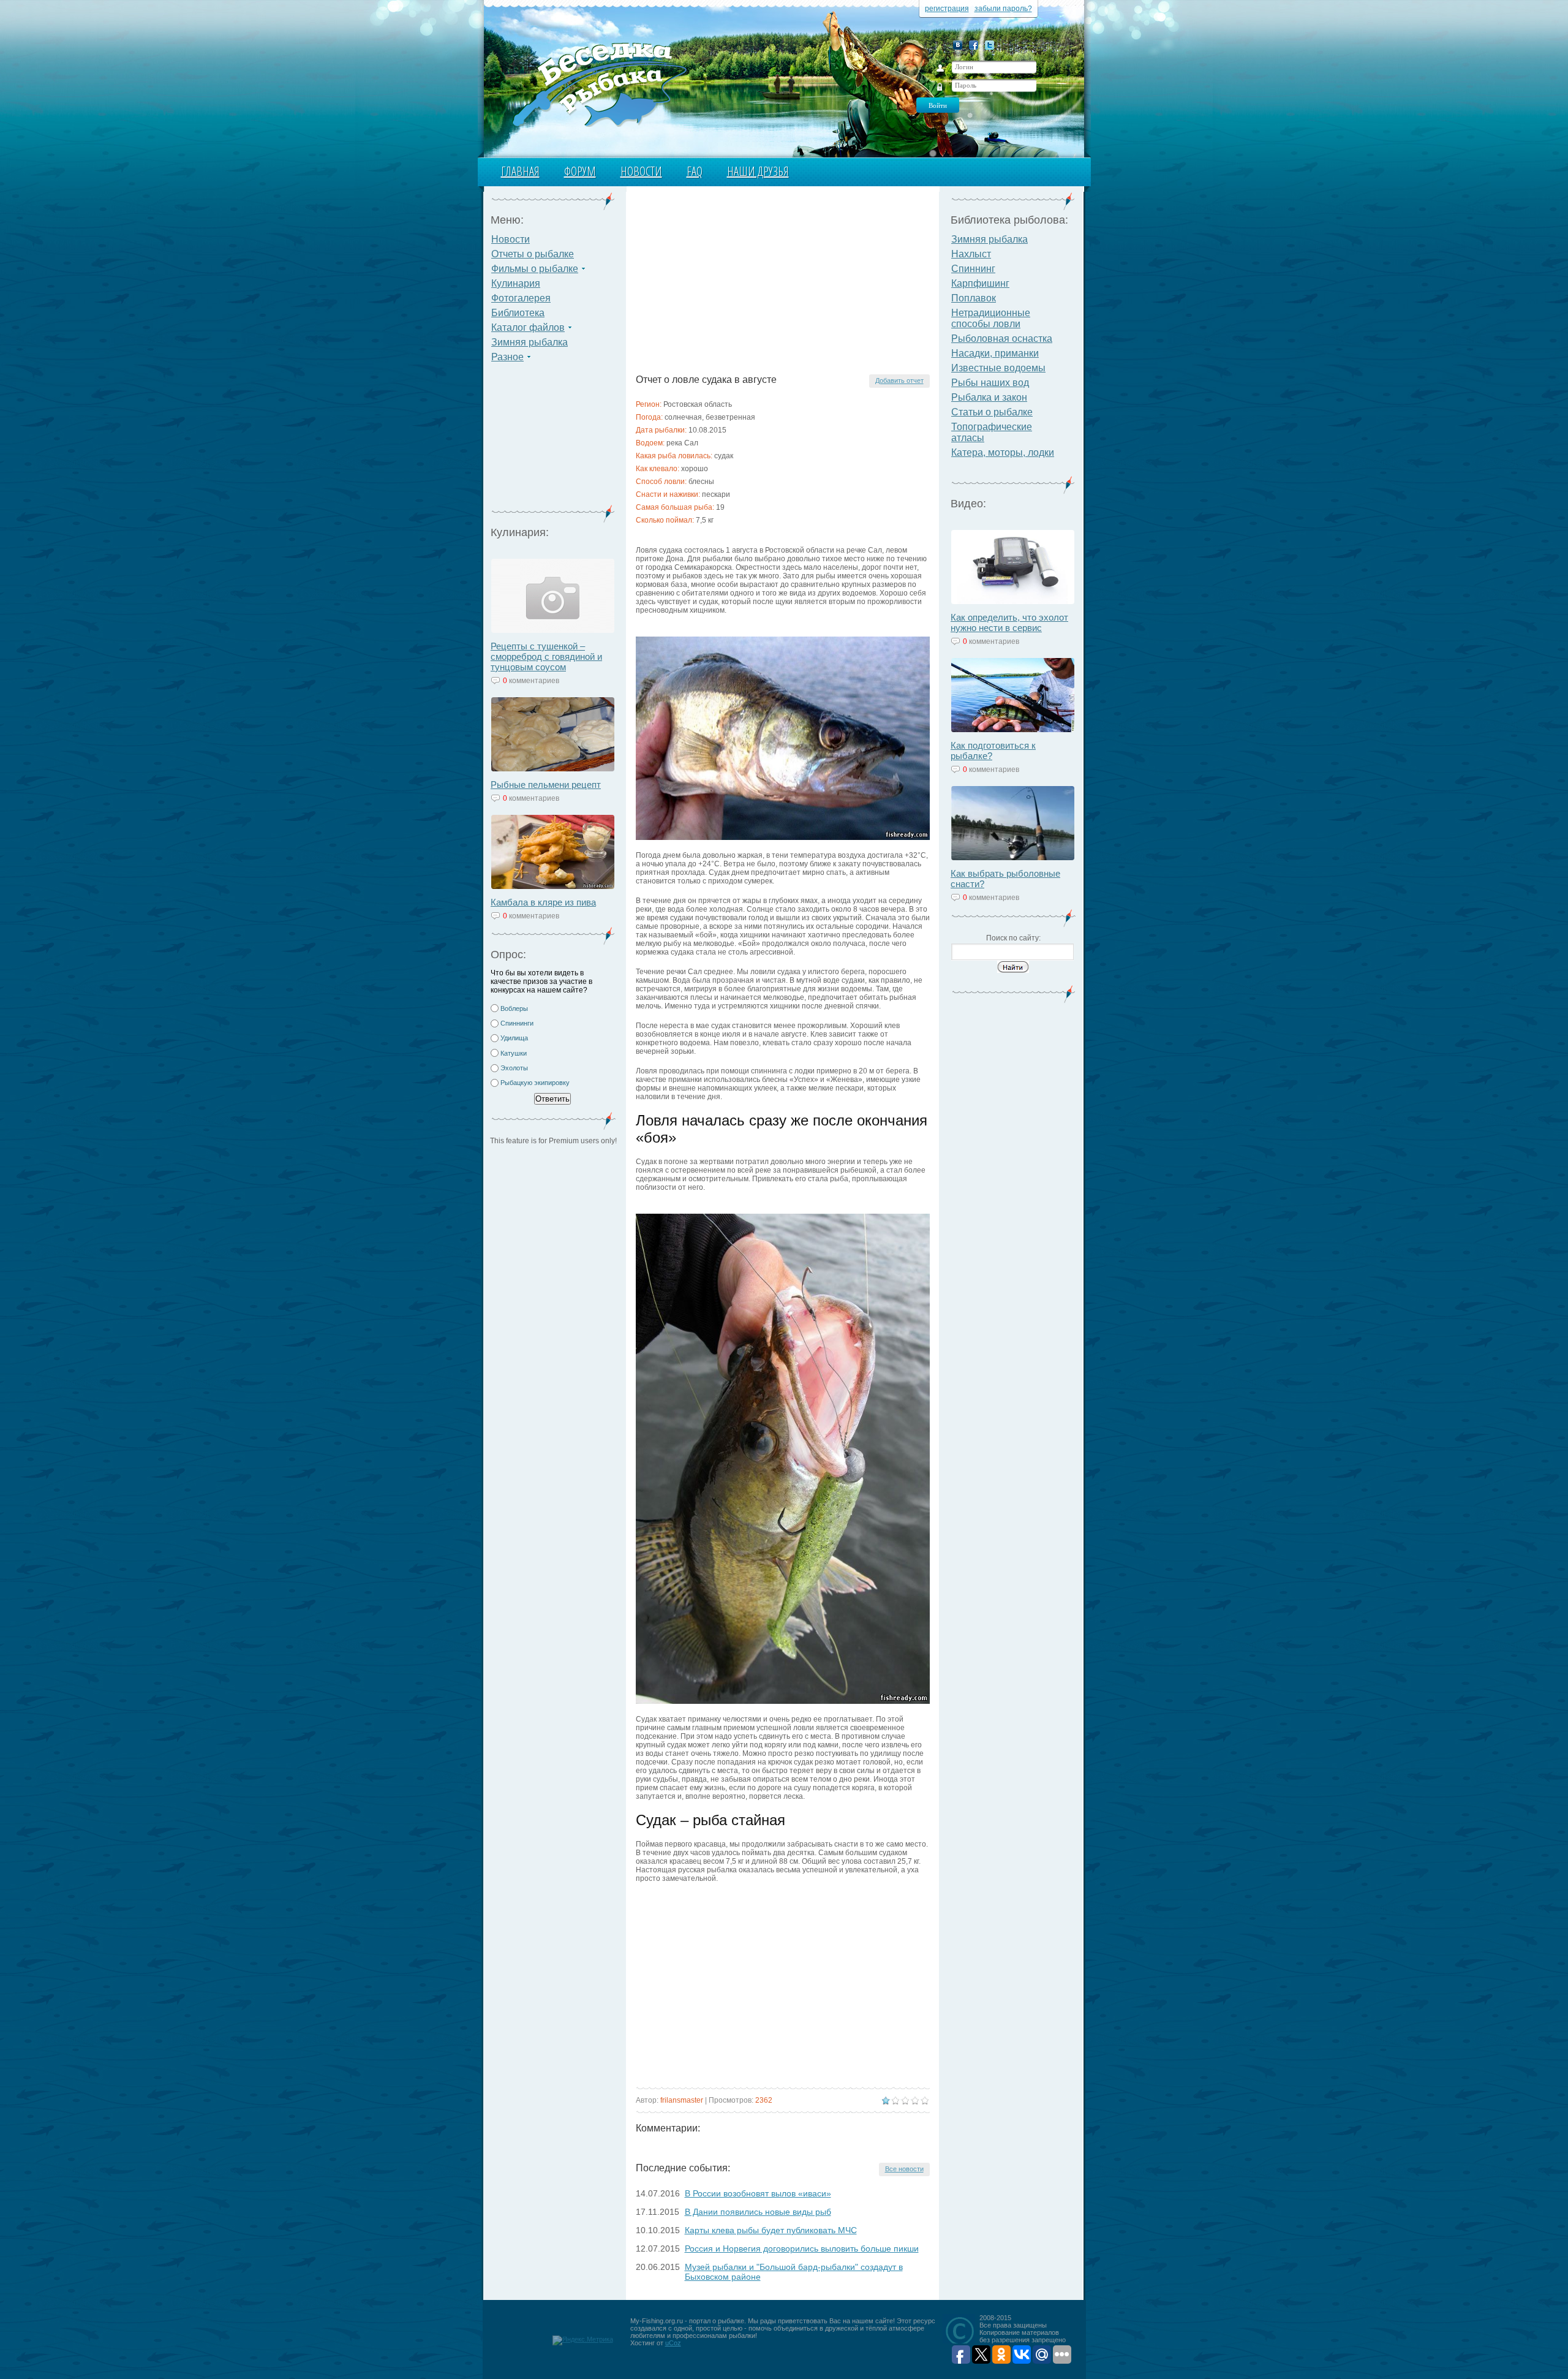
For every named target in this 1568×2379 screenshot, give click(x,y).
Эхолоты (514, 1068)
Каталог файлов (528, 327)
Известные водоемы (998, 368)
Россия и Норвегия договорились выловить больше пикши (802, 2249)
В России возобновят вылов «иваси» (758, 2193)
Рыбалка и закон (989, 397)
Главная (520, 171)
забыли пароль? (1003, 9)
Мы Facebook (974, 45)
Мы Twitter (989, 45)
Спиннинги (517, 1023)
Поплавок (974, 298)
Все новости (904, 2169)
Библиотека (518, 313)
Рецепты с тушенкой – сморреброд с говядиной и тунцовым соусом (546, 656)
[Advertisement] (553, 441)
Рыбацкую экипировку (535, 1083)
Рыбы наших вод (990, 383)
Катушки (514, 1053)
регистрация (947, 9)
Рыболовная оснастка (1002, 339)
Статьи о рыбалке (992, 412)
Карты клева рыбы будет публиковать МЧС (771, 2230)
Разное (507, 357)
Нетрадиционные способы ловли (991, 318)
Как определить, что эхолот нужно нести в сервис (1009, 622)
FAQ (695, 171)
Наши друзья (758, 171)
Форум (580, 171)
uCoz (673, 2343)
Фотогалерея (521, 298)
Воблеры (514, 1008)
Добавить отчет (899, 380)
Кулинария (516, 283)
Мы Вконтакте (958, 45)
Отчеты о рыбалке (533, 254)
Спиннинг (973, 269)
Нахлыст (971, 254)
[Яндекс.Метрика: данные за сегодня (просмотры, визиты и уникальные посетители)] (583, 2340)
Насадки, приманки (995, 353)
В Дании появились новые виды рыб (758, 2212)
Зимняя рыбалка (530, 342)
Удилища (514, 1038)
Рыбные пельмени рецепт (546, 785)
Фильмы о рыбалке (535, 269)
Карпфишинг (980, 283)
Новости (641, 171)
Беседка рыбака (599, 83)
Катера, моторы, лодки (1003, 452)
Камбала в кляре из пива (543, 902)
